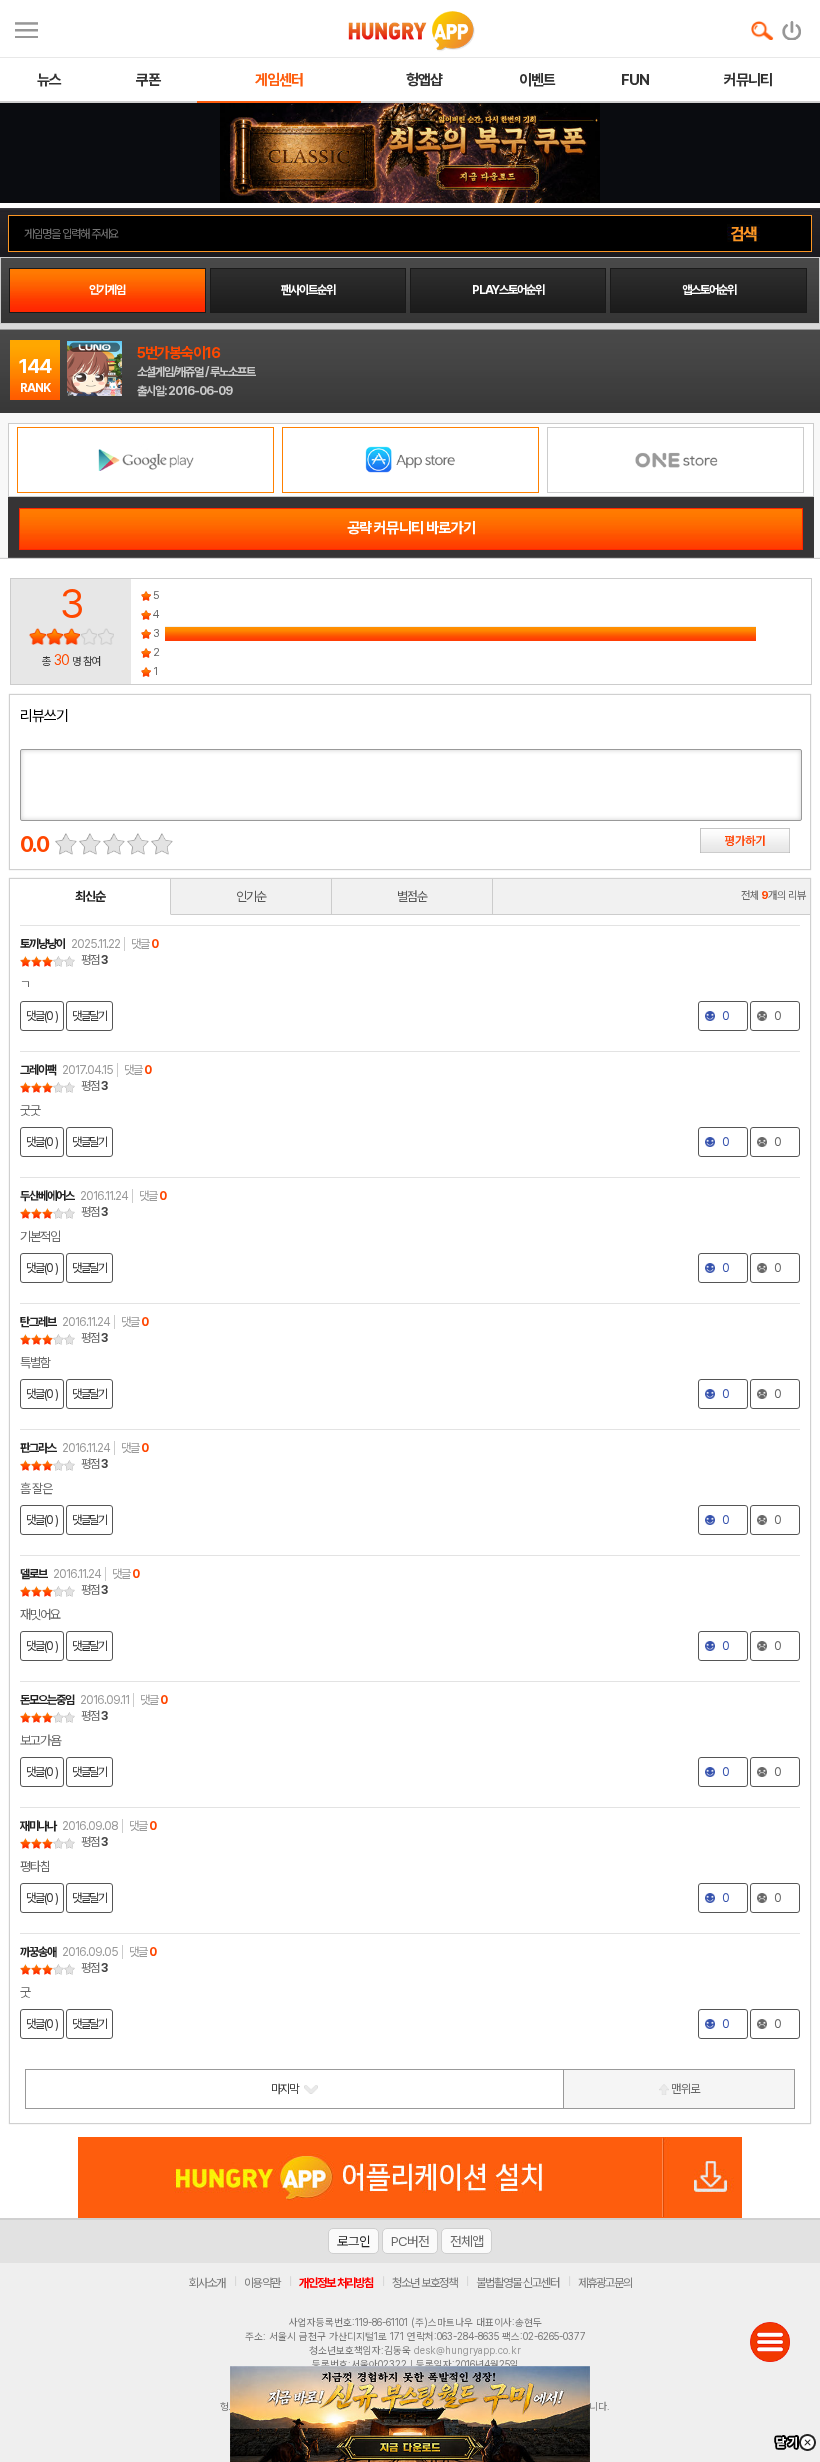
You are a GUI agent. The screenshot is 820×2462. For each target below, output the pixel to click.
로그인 (353, 2241)
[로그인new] (792, 26)
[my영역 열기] (26, 27)
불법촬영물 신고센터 (517, 2283)
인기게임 (107, 290)
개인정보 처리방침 (336, 2283)
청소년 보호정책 (424, 2283)
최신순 (90, 896)
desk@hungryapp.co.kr (467, 2350)
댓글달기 (89, 1016)
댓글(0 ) (42, 1016)
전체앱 (466, 2241)
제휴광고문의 (605, 2283)
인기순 (251, 896)
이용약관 (262, 2283)
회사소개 (207, 2283)
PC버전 (410, 2241)
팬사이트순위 (308, 290)
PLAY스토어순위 (508, 290)
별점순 (412, 896)
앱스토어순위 (709, 290)
